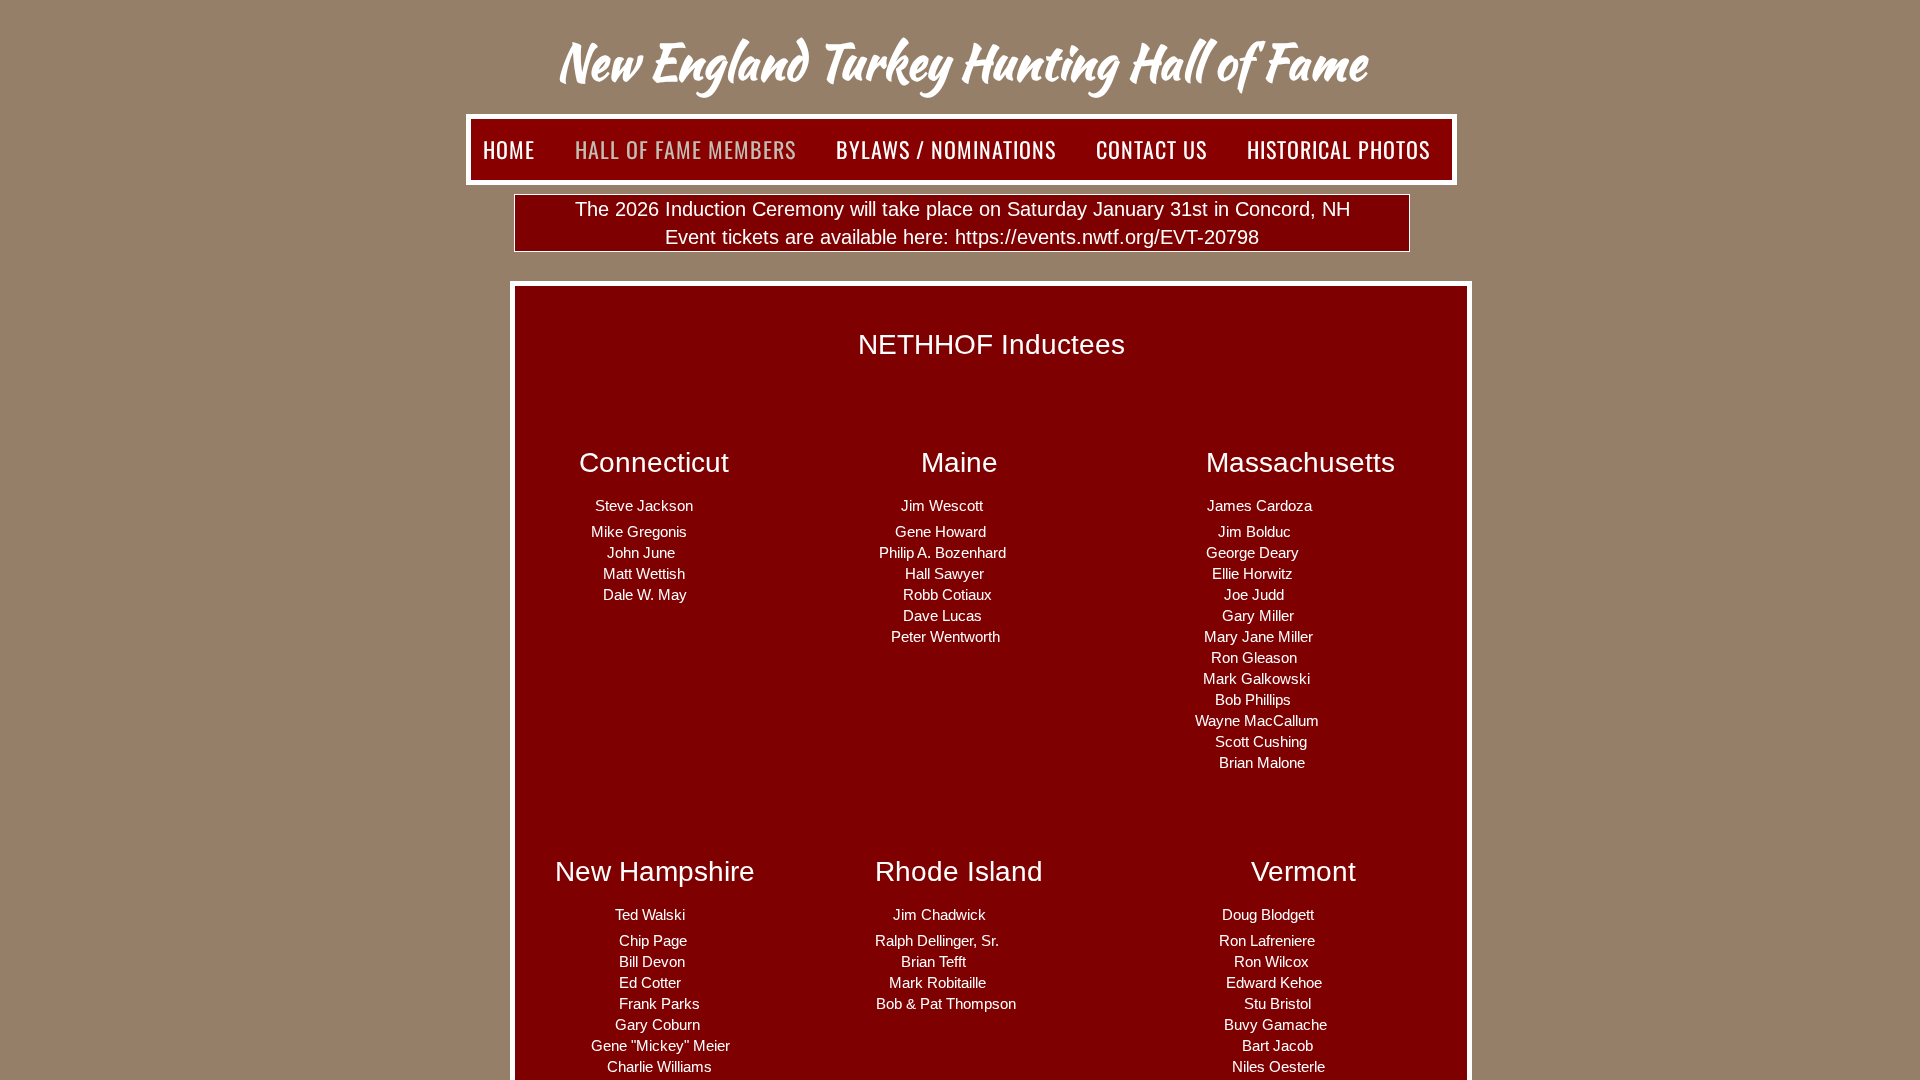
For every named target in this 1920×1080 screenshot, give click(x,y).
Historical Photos (1338, 149)
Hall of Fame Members (685, 149)
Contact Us (1151, 149)
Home (509, 149)
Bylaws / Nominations (946, 149)
